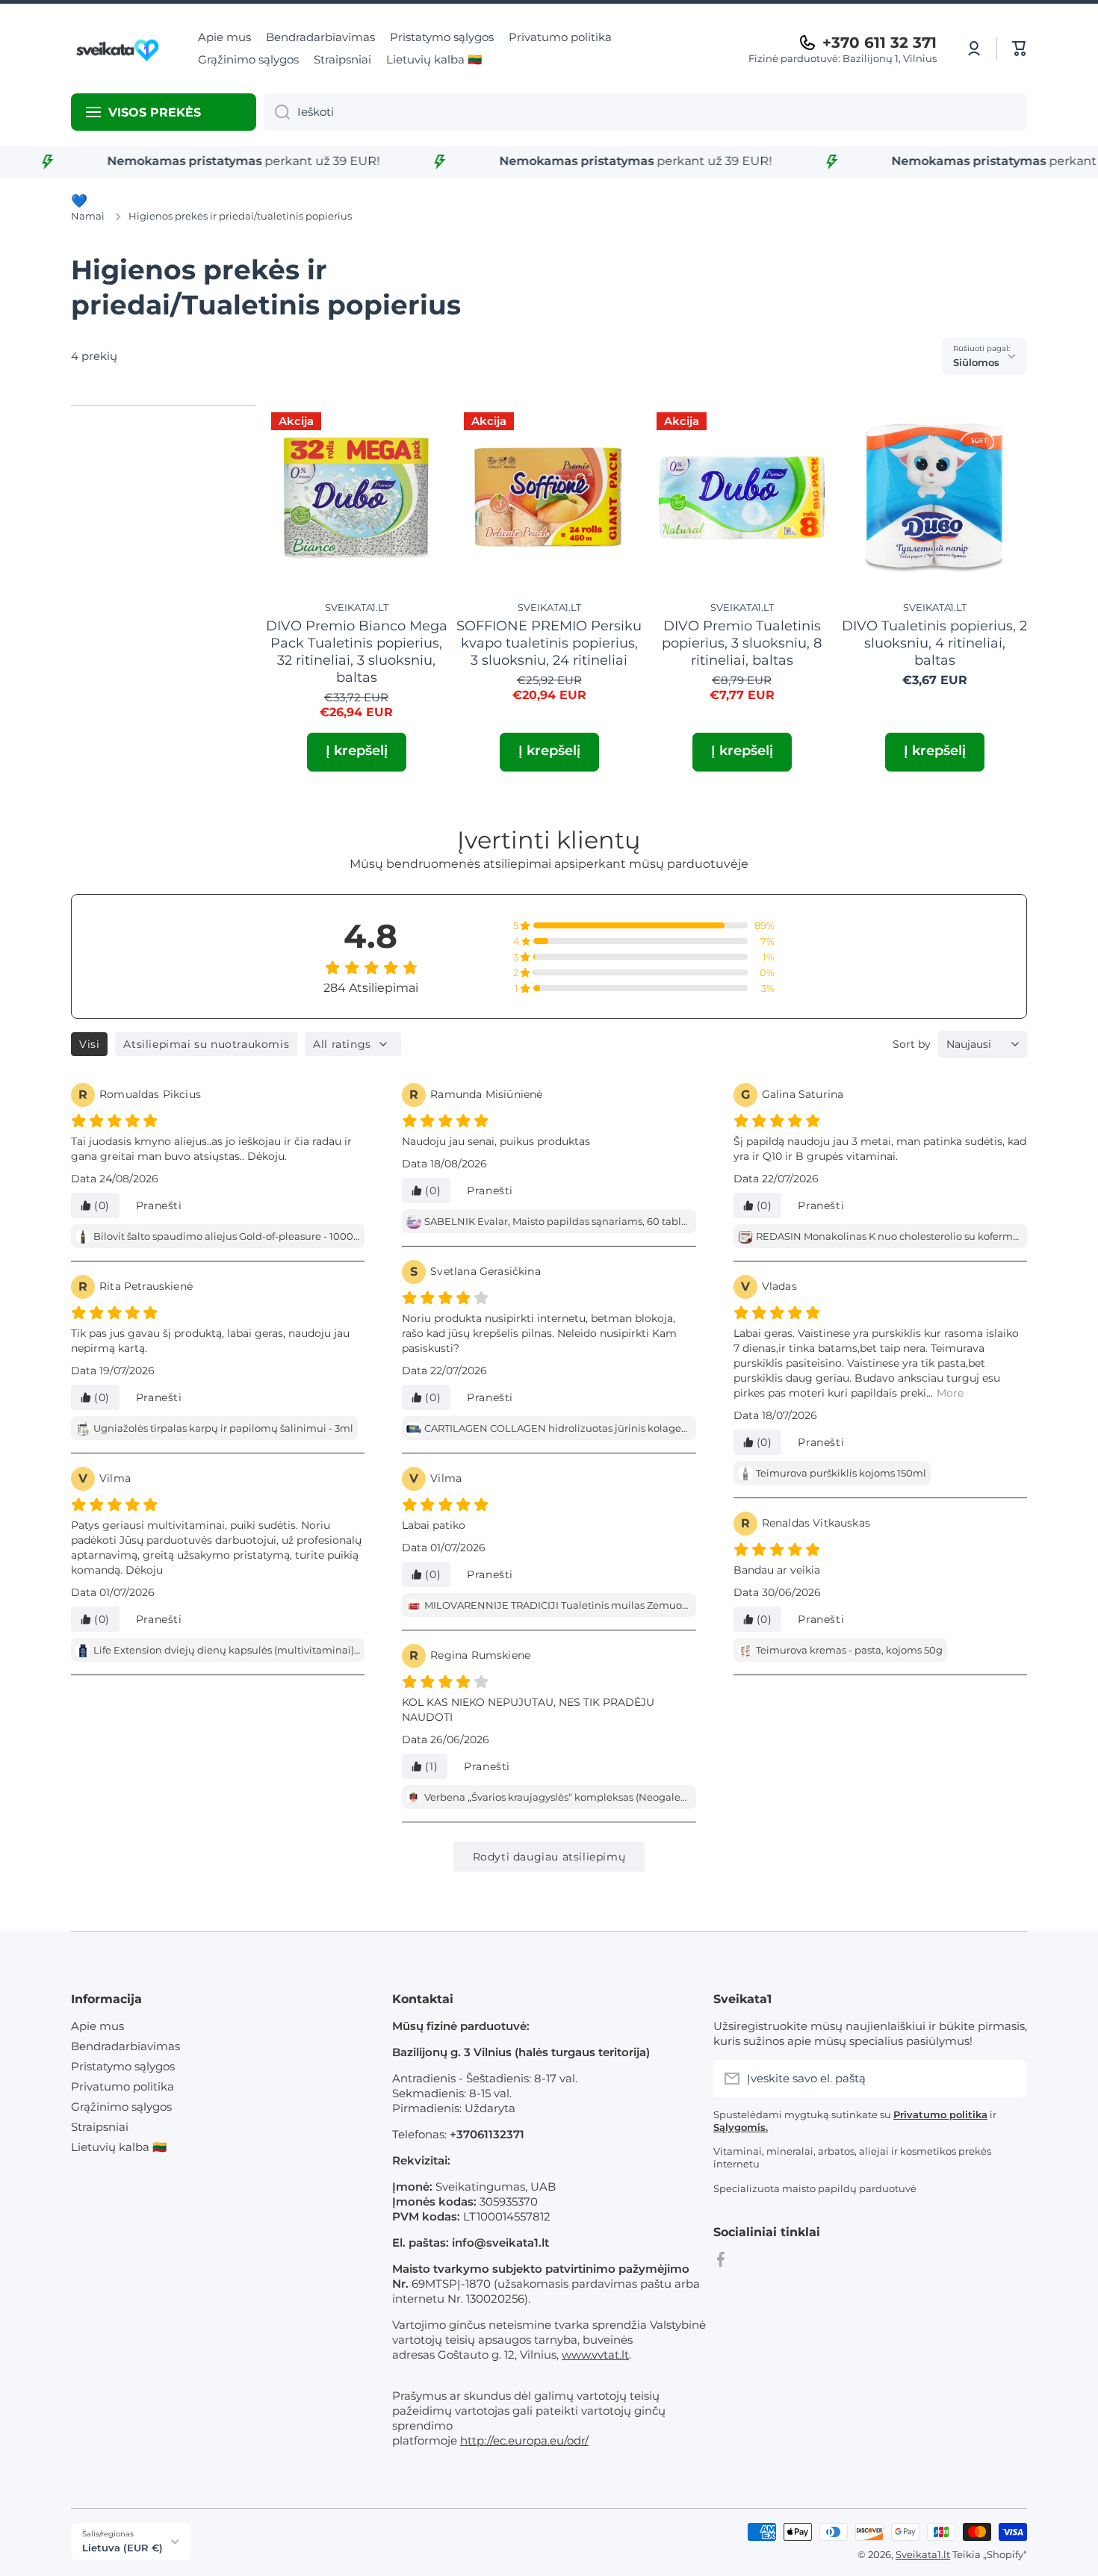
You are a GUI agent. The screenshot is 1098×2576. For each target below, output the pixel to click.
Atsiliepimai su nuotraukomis (206, 1044)
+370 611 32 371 (880, 43)
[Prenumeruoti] (1008, 2079)
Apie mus (97, 2026)
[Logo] (120, 49)
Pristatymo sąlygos (123, 2066)
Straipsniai (100, 2127)
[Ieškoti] (277, 112)
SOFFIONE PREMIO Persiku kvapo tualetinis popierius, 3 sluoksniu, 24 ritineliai (549, 643)
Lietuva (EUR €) (122, 2548)
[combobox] (645, 112)
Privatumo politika (122, 2086)
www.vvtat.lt (595, 2355)
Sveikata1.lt (923, 2554)
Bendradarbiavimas (125, 2046)
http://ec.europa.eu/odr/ (524, 2440)
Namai (88, 216)
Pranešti (159, 1205)
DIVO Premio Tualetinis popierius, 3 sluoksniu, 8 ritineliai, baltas (742, 643)
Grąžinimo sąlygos (121, 2107)
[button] (1020, 49)
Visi (89, 1044)
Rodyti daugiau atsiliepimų (549, 1857)
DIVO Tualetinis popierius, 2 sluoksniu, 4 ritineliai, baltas (934, 643)
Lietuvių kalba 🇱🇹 (119, 2147)
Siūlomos (976, 362)
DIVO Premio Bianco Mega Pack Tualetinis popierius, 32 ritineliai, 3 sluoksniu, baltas (357, 651)
